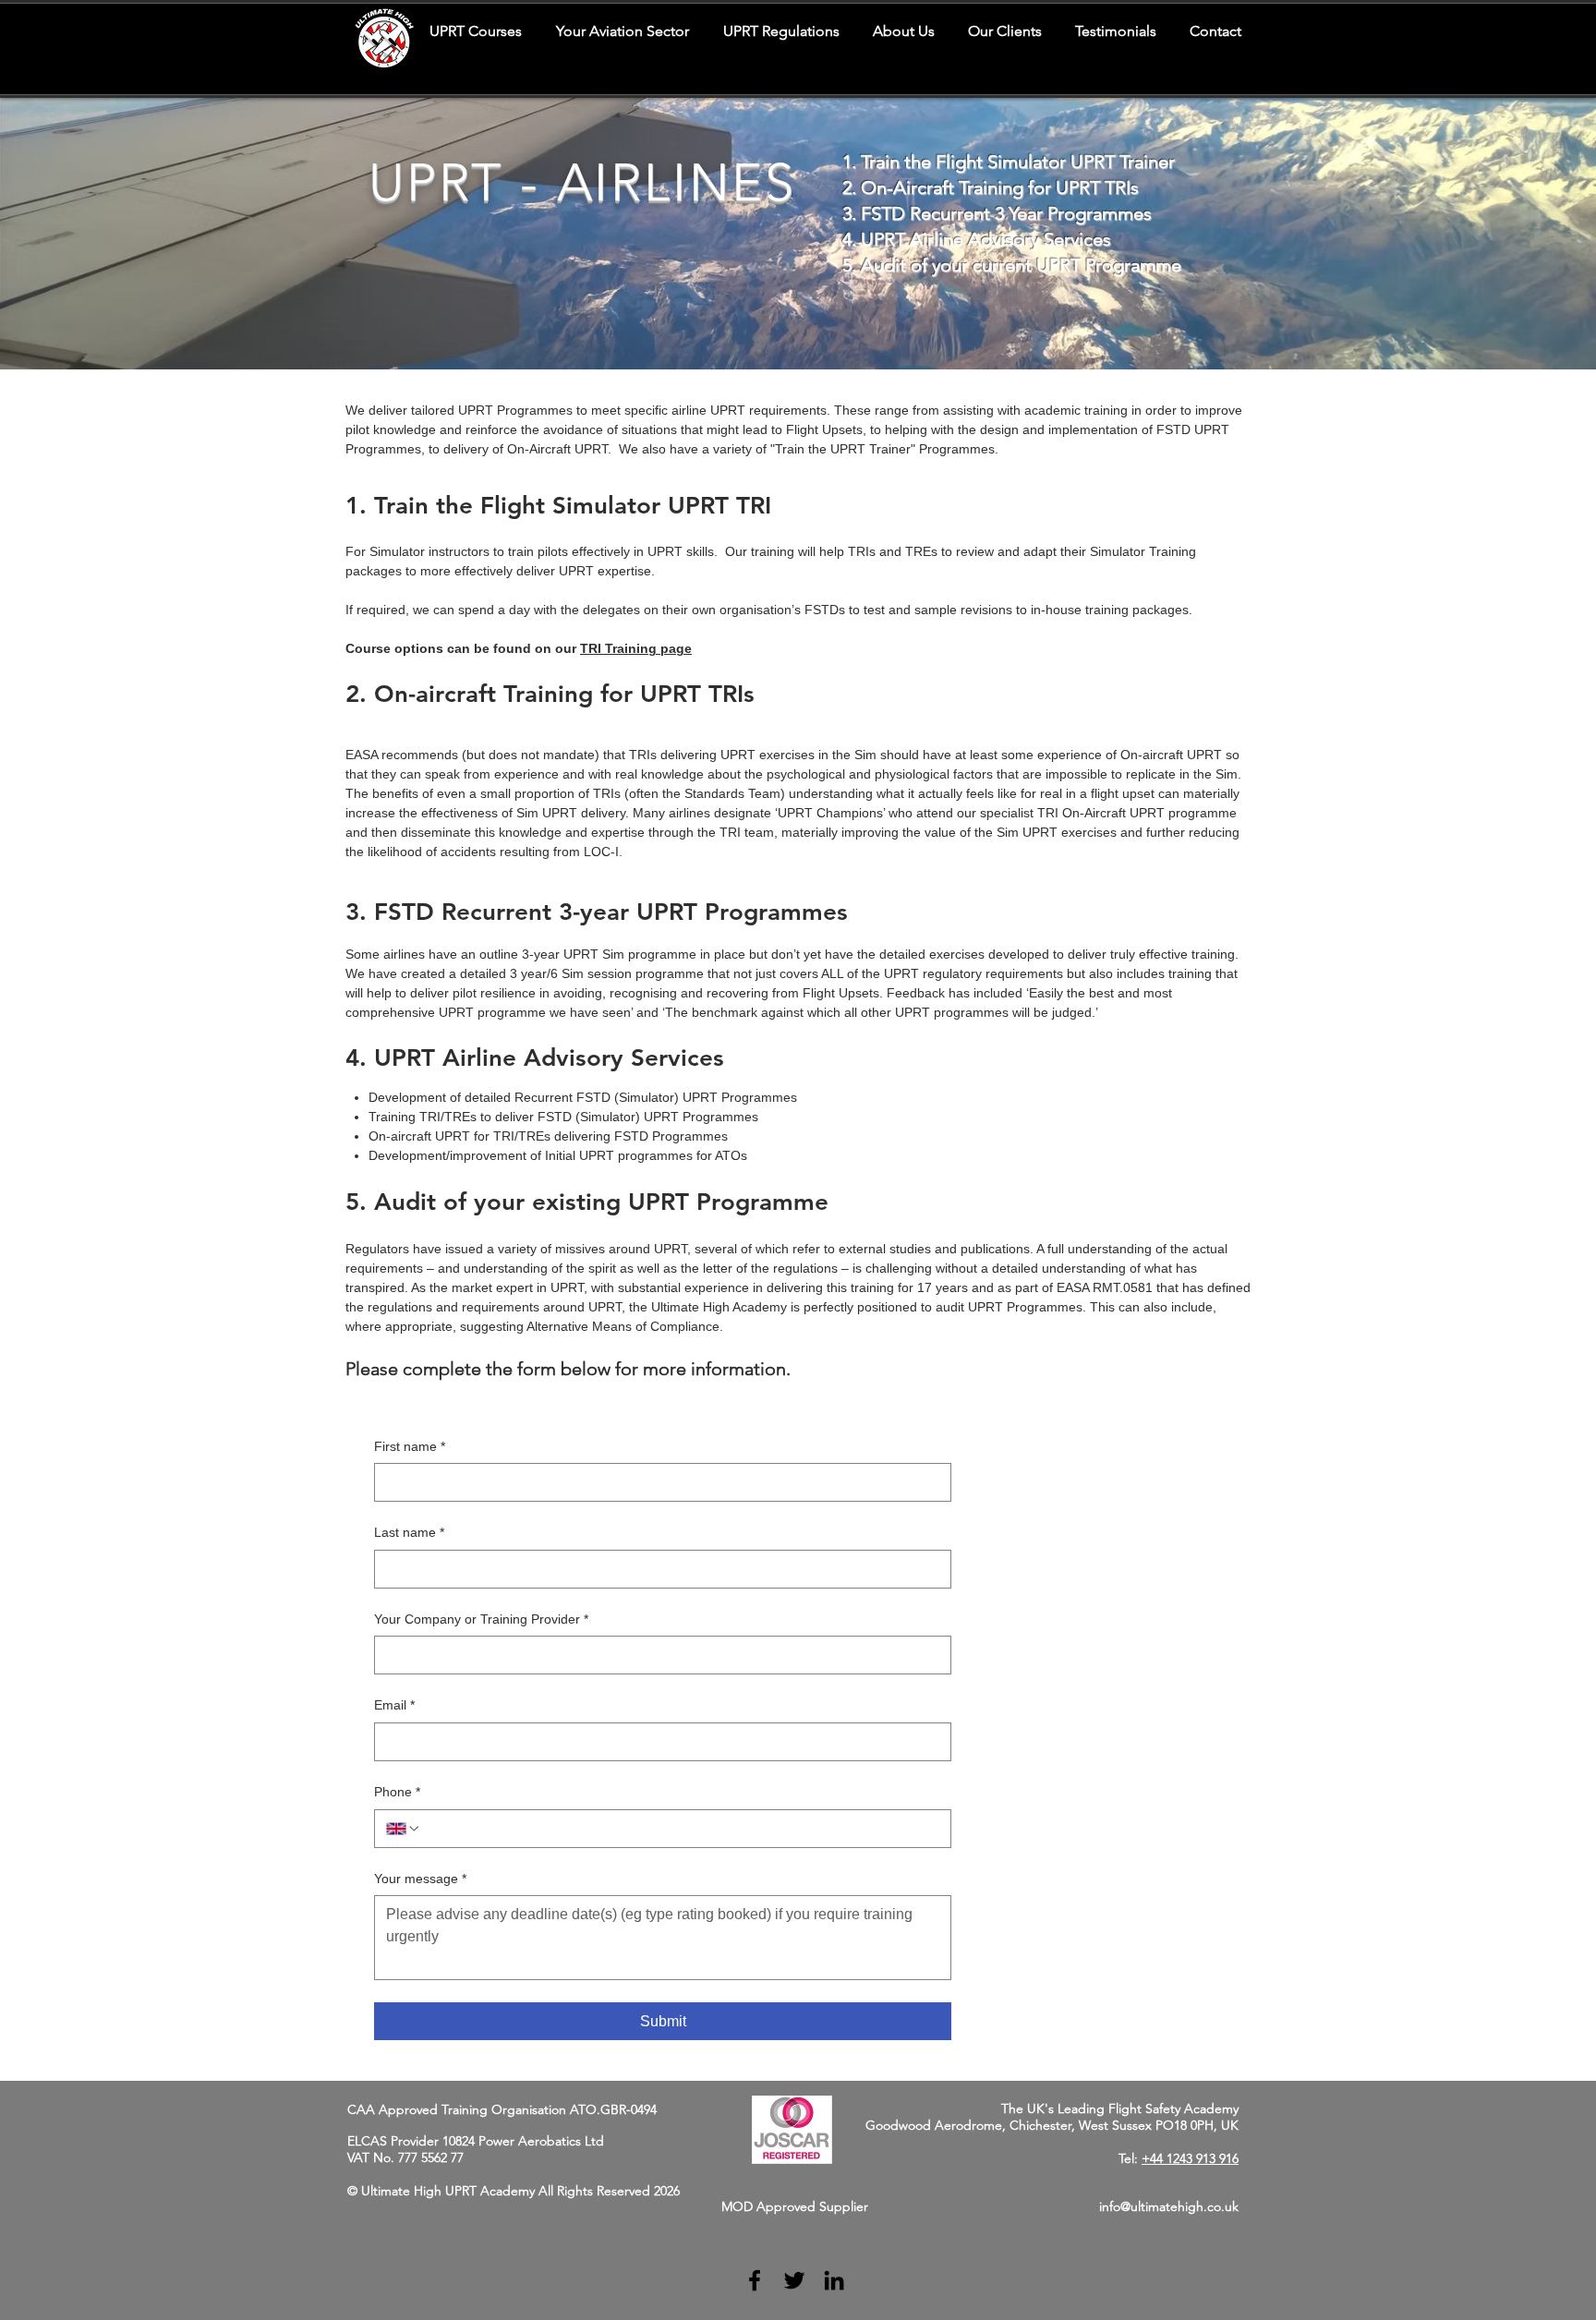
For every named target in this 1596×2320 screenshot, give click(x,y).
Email (394, 1705)
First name (410, 1446)
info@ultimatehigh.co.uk (1169, 2206)
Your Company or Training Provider (481, 1619)
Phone (397, 1792)
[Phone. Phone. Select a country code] (404, 1829)
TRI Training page (636, 648)
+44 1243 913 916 (1190, 2158)
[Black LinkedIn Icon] (834, 2280)
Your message (420, 1879)
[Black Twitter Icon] (794, 2280)
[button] (622, 31)
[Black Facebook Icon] (755, 2280)
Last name (409, 1532)
